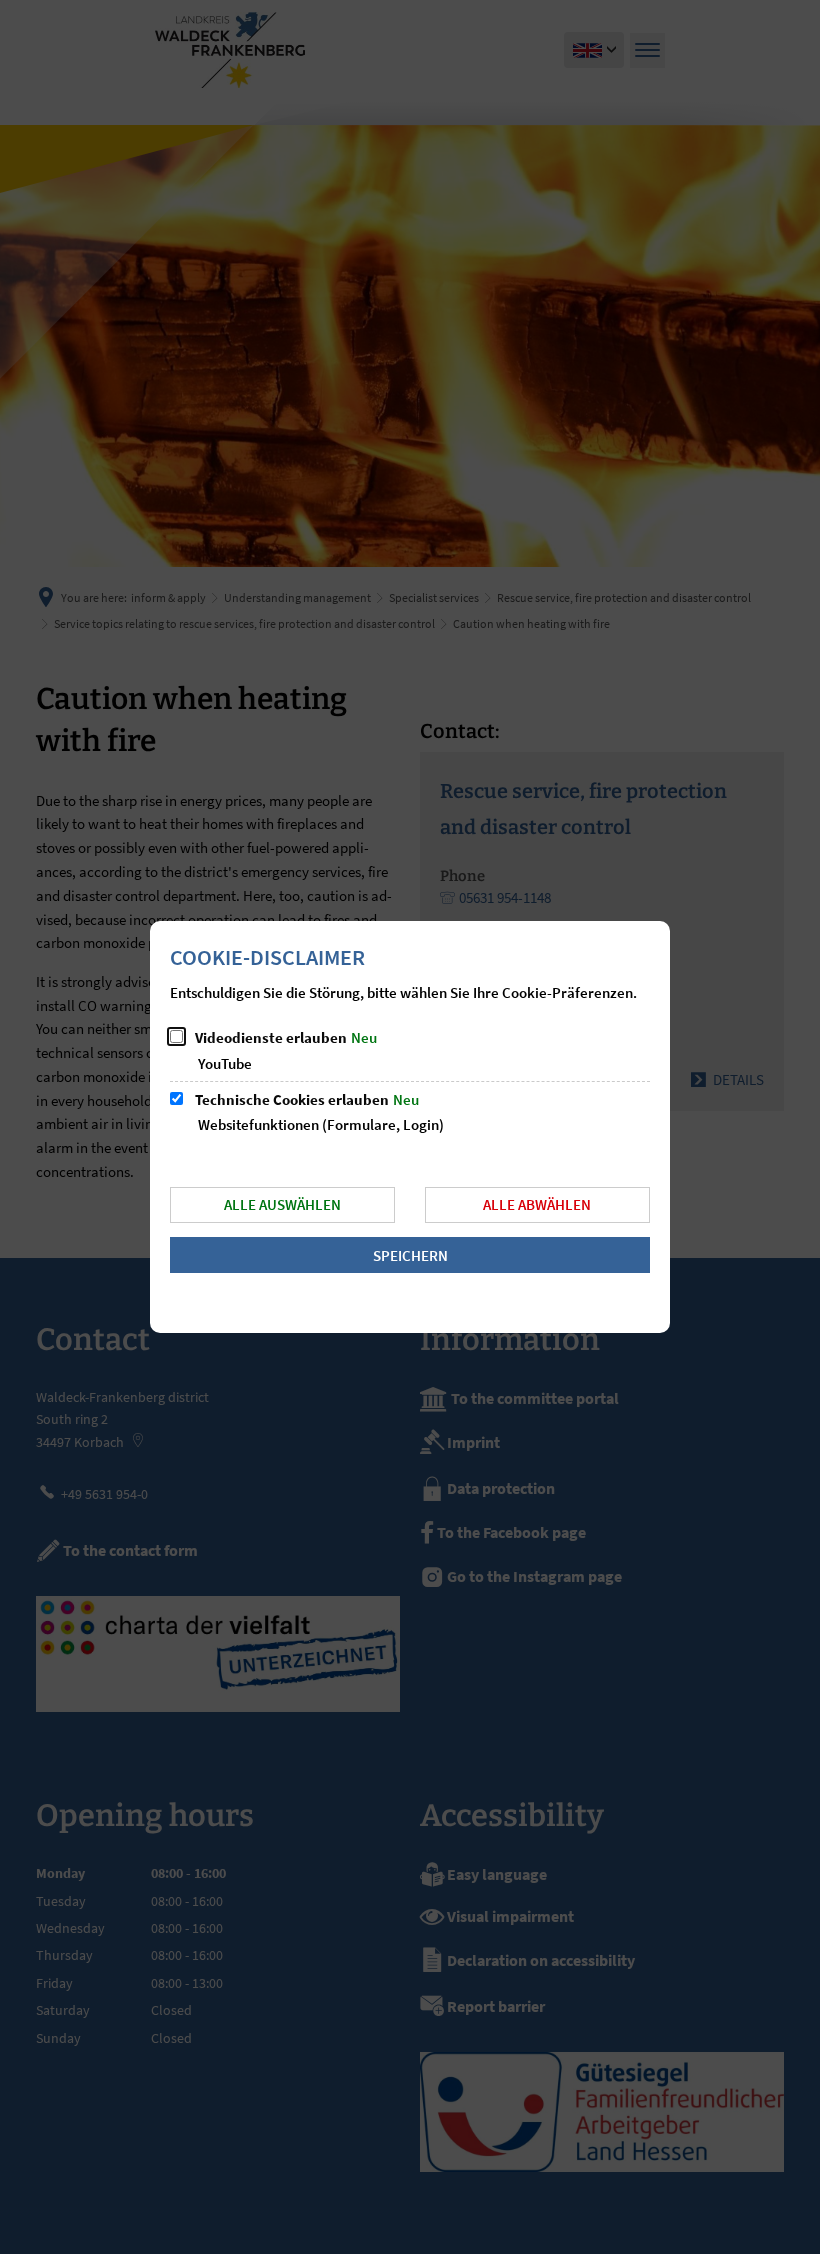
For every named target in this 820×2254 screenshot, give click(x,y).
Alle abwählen (537, 1204)
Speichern (410, 1255)
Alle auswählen (282, 1204)
